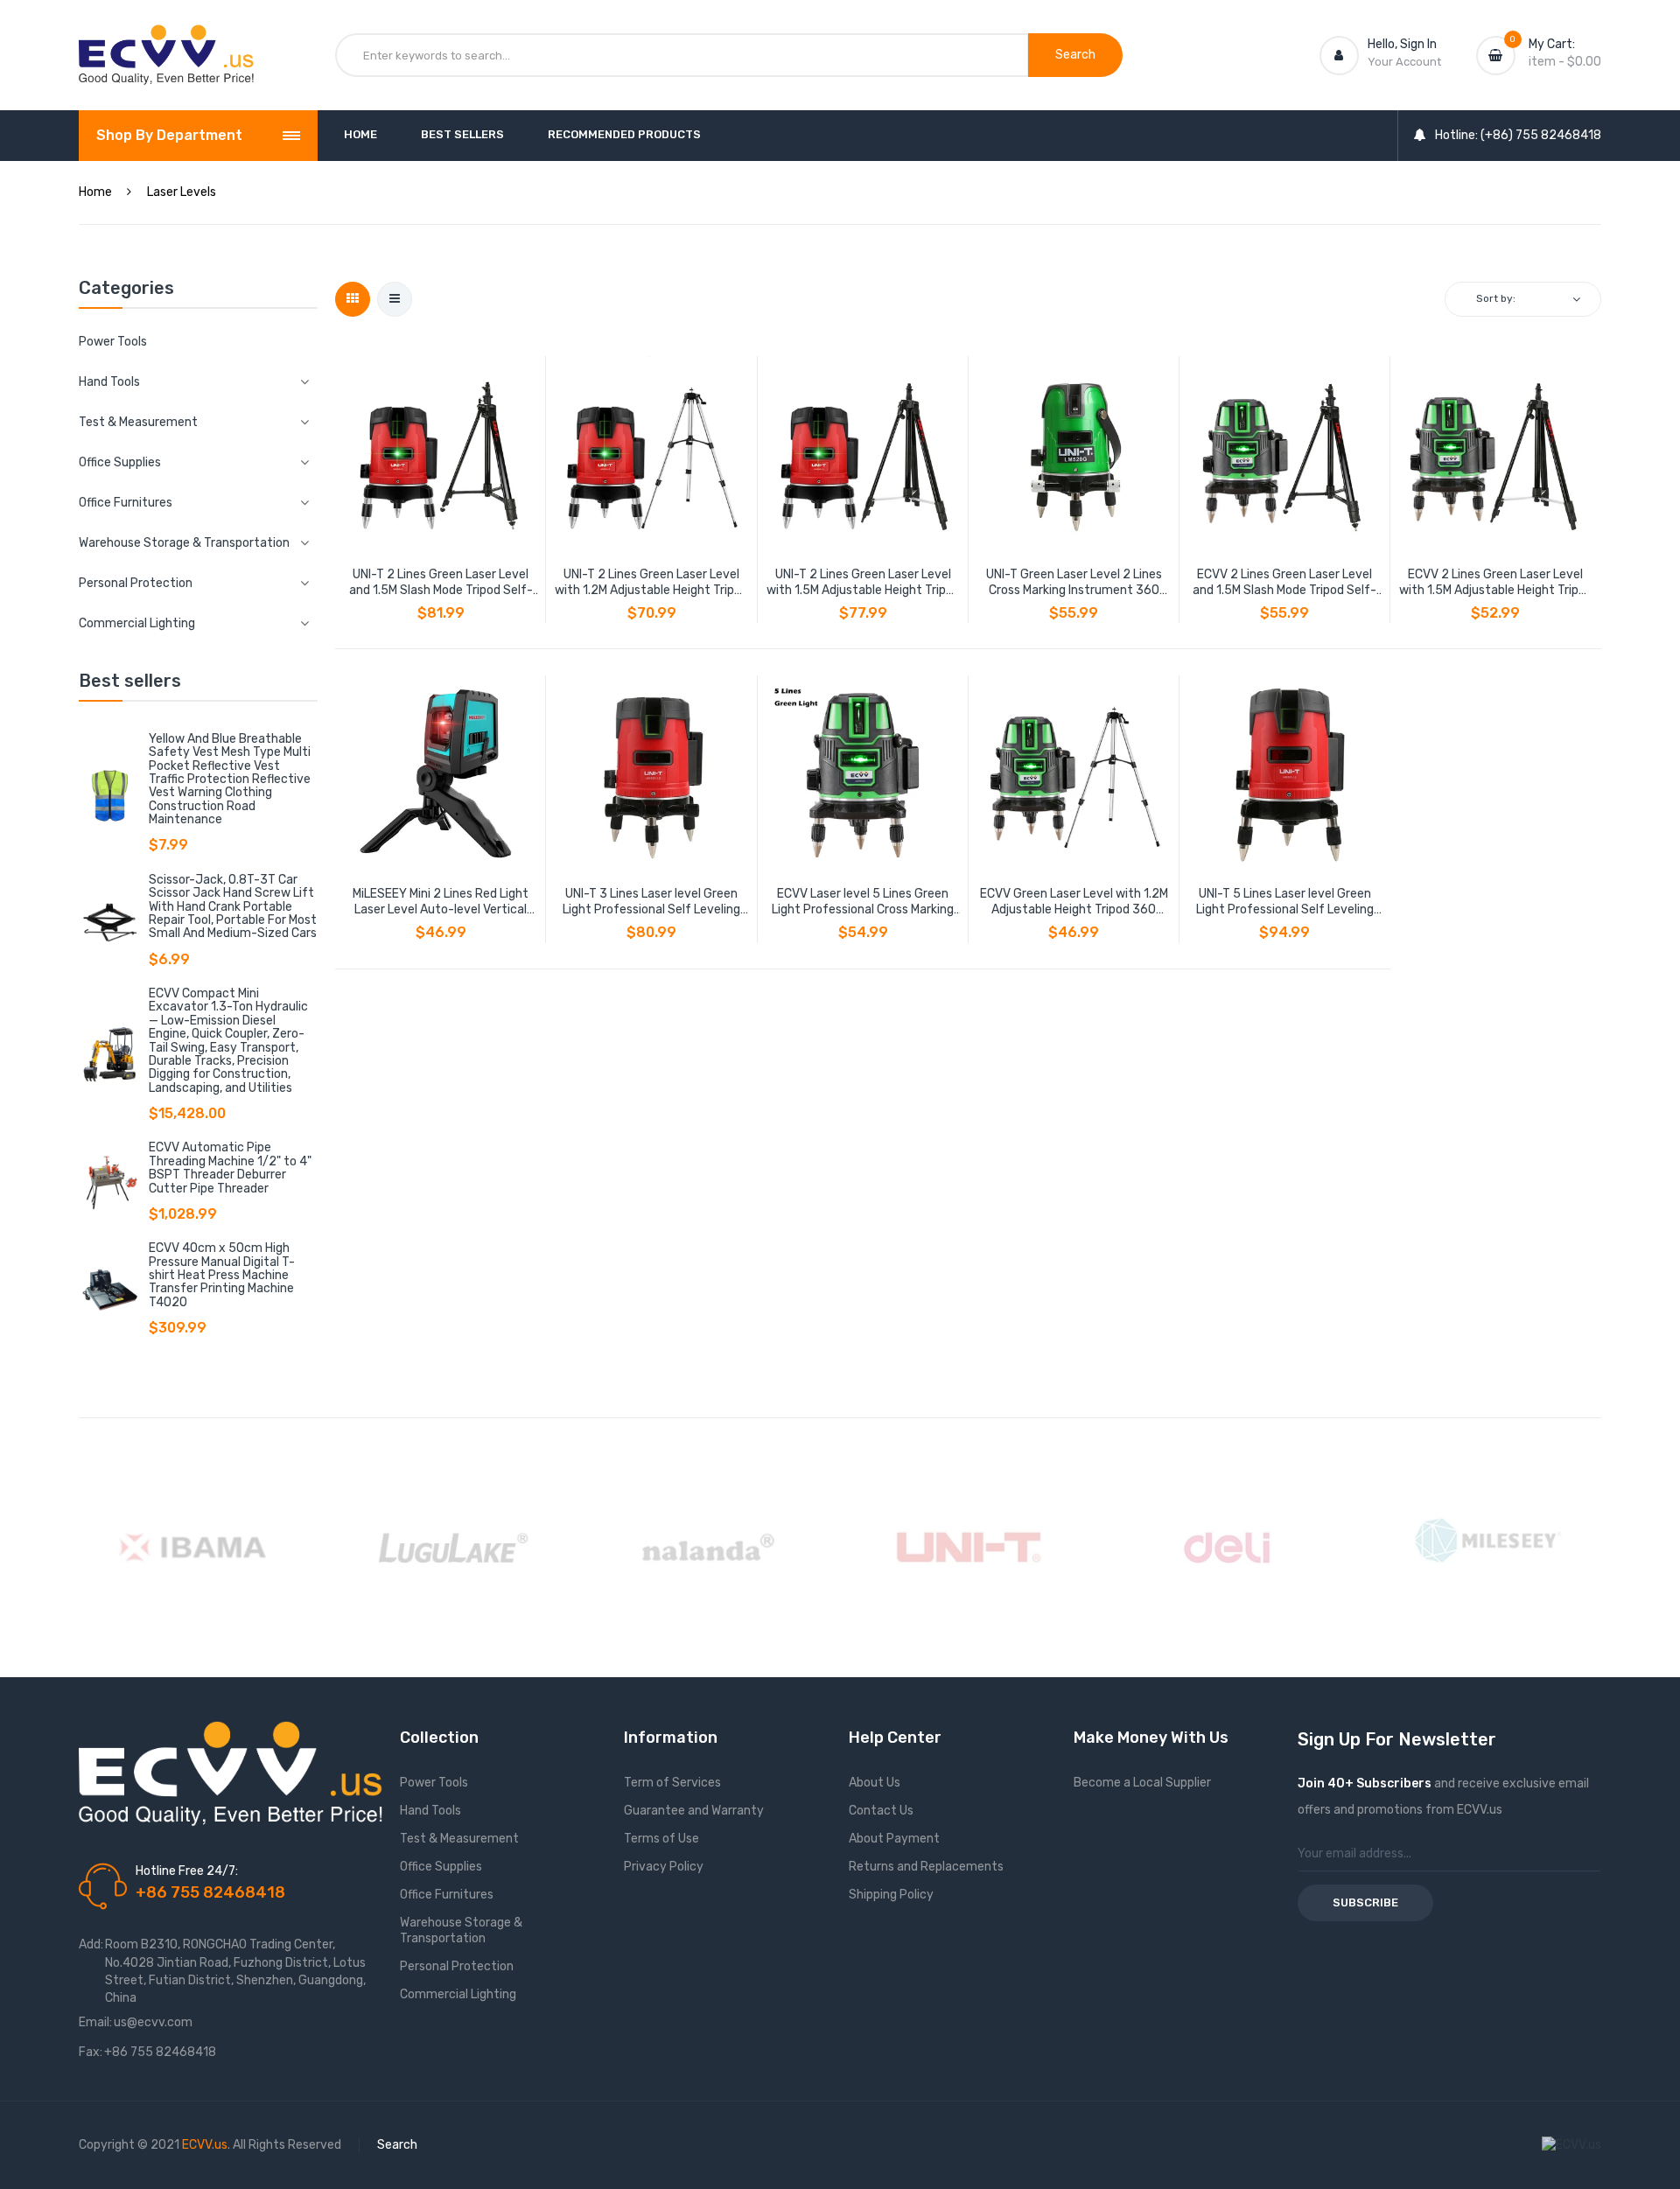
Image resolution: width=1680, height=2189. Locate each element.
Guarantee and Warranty (694, 1811)
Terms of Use (661, 1839)
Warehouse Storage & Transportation (461, 1930)
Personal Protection (457, 1966)
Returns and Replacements (926, 1867)
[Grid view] (353, 299)
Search (397, 2145)
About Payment (894, 1839)
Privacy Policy (664, 1867)
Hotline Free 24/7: (187, 1871)
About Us (875, 1783)
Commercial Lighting (458, 1994)
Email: (95, 2022)
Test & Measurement (459, 1839)
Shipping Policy (891, 1895)
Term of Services (672, 1783)
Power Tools (113, 342)
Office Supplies (441, 1867)
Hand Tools (430, 1811)
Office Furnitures (447, 1895)
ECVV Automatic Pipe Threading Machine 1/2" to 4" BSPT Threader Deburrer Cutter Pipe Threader (230, 1168)
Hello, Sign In (1402, 44)
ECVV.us (205, 2145)
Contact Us (881, 1811)
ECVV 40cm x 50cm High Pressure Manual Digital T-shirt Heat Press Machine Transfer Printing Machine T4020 (222, 1275)
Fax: (91, 2052)
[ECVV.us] (166, 42)
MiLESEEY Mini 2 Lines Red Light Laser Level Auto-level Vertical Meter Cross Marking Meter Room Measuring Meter (441, 902)
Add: (91, 1944)
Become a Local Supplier (1142, 1783)
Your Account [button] (1404, 62)
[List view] (395, 299)
